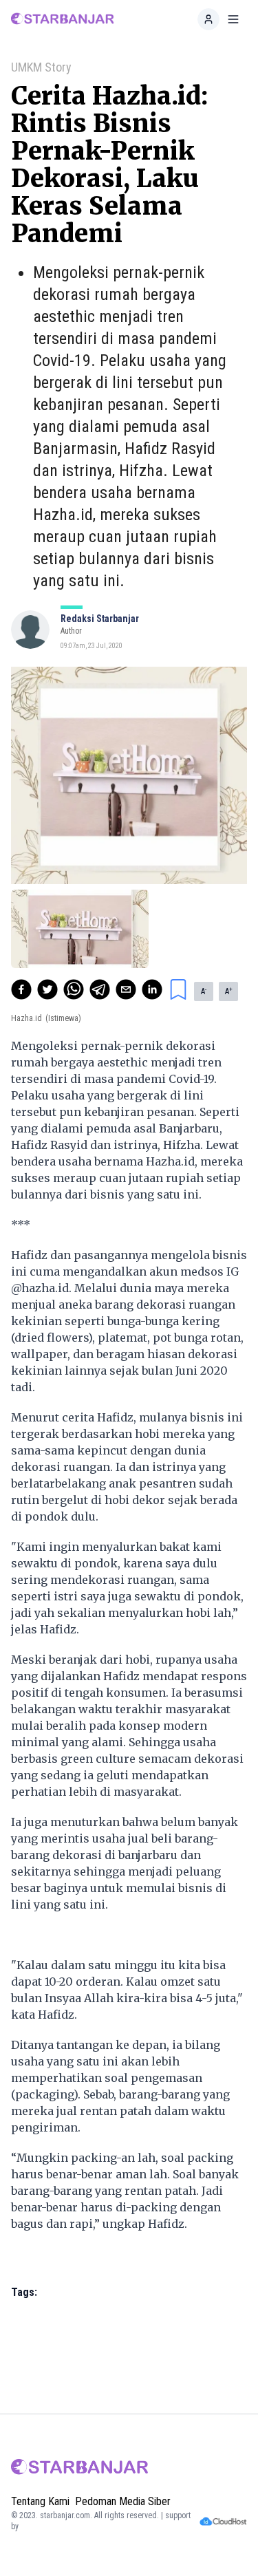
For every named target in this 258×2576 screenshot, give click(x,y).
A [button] (204, 991)
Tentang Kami (40, 2501)
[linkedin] (152, 989)
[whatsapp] (74, 989)
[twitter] (47, 989)
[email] (126, 989)
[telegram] (100, 989)
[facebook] (21, 989)
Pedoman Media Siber (123, 2501)
